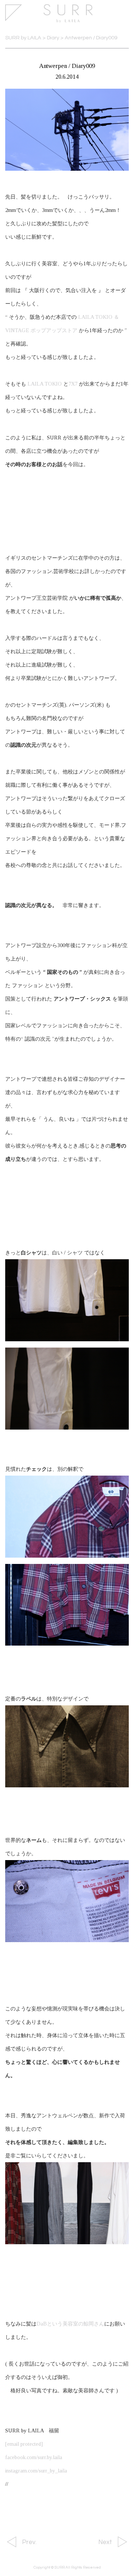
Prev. (29, 2542)
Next (105, 2542)
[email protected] (24, 2444)
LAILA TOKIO (45, 384)
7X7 (73, 384)
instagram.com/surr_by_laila (36, 2471)
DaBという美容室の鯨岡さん (70, 2324)
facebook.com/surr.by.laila (34, 2457)
